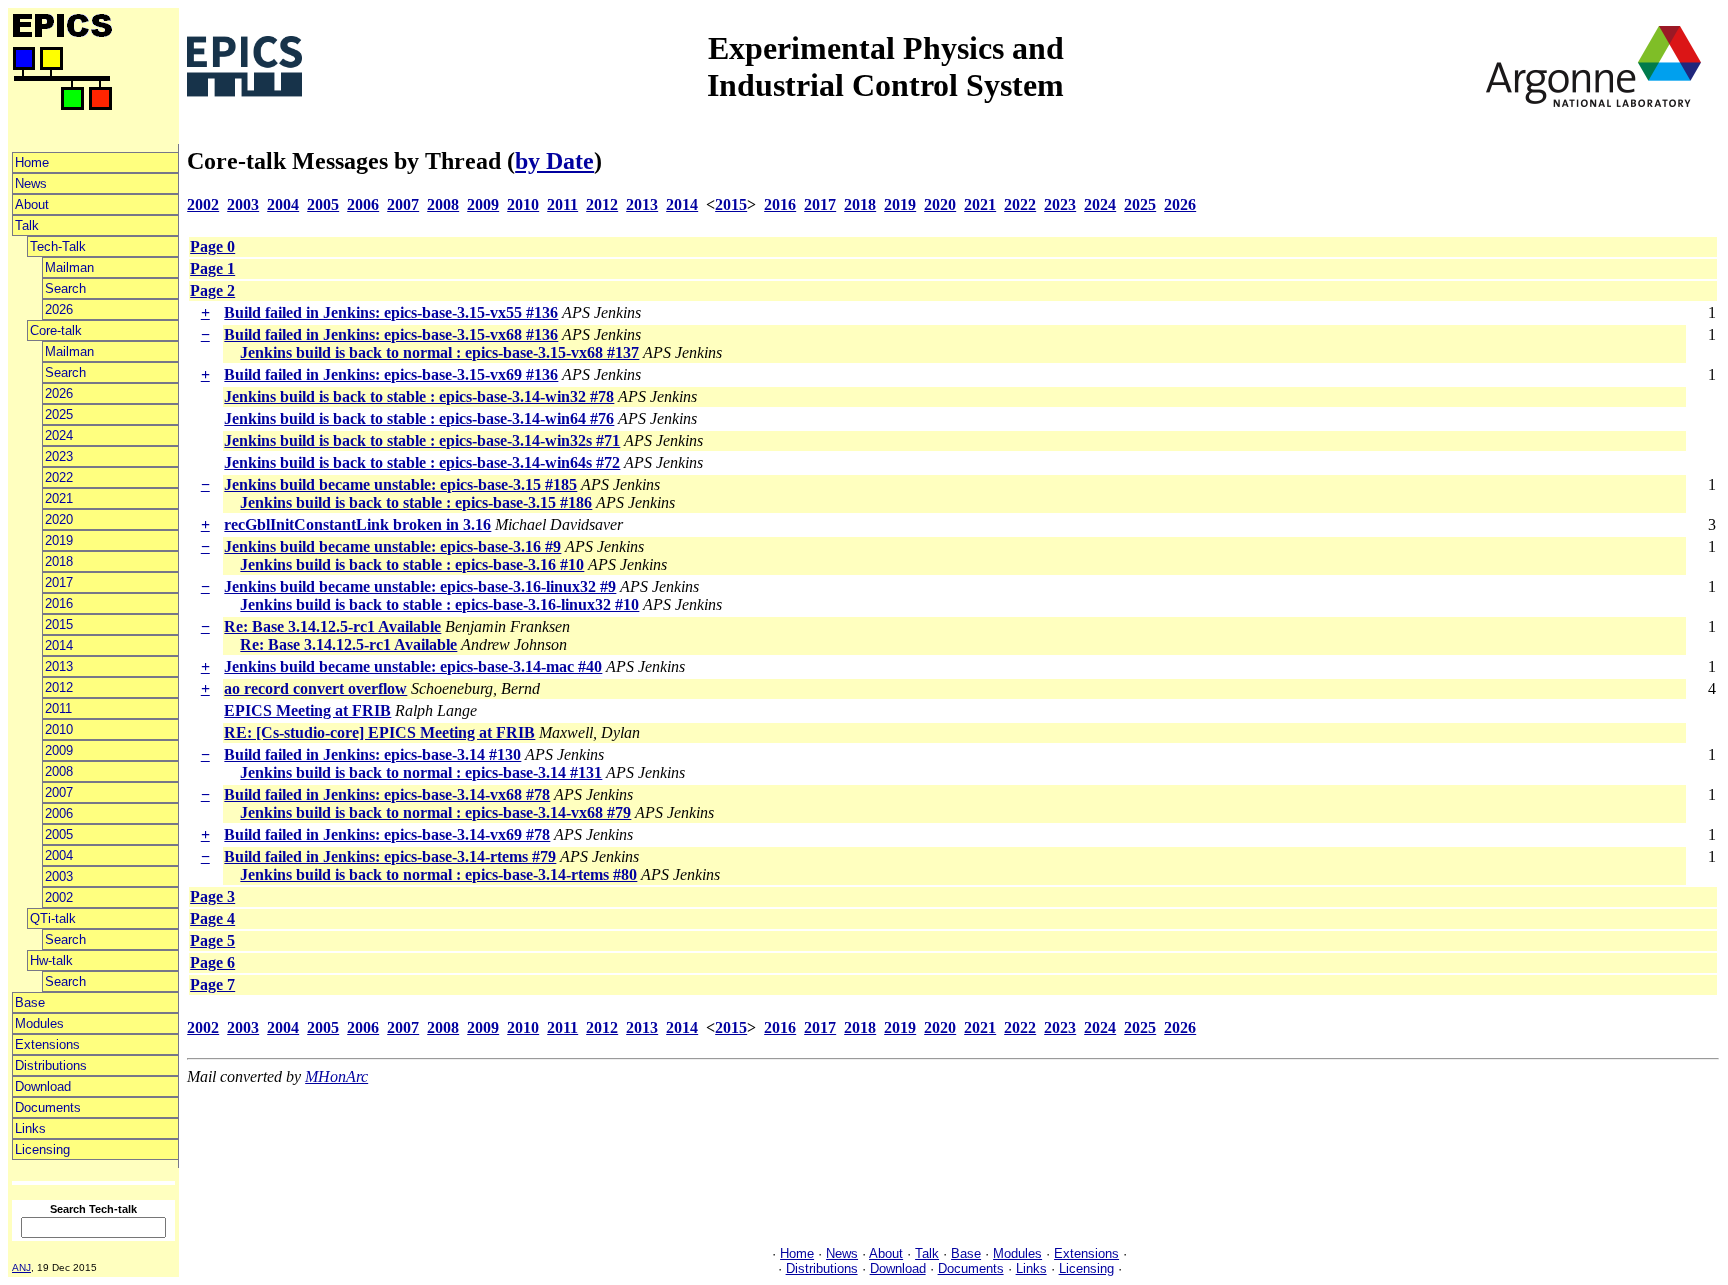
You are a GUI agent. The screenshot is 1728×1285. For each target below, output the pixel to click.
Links (30, 1128)
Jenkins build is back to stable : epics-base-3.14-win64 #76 (419, 418)
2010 (59, 729)
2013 (59, 666)
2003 (59, 876)
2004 (59, 855)
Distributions (51, 1065)
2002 (59, 897)
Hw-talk (51, 960)
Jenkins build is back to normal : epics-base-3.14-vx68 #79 (435, 812)
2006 (59, 813)
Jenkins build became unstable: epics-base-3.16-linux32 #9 (420, 586)
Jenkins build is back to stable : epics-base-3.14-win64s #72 (422, 462)
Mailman (69, 267)
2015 (59, 624)
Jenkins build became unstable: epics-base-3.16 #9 (392, 546)
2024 (59, 435)
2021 (59, 498)
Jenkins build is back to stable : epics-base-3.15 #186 (416, 502)
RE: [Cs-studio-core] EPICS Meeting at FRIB (379, 732)
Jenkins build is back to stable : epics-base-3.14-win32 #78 (419, 396)
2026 (59, 309)
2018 (59, 561)
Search (65, 288)
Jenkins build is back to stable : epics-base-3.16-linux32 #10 (439, 604)
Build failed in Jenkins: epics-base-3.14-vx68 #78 (387, 794)
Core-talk (56, 330)
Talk (27, 225)
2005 (59, 834)
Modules (39, 1023)
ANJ (21, 1267)
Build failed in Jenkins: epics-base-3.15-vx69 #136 (391, 374)
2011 (58, 708)
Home (32, 162)
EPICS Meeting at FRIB (307, 710)
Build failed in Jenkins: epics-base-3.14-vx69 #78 (387, 834)
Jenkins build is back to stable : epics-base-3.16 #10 (412, 564)
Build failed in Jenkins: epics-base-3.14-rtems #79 (390, 856)
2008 (59, 771)
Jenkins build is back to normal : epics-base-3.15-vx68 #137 (439, 352)
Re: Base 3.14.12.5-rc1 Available (332, 626)
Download (43, 1086)
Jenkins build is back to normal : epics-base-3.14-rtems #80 (438, 874)
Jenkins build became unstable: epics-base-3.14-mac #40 (413, 666)
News (31, 183)
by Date (554, 161)
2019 (59, 540)
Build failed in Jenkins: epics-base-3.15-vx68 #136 (391, 334)
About (32, 204)
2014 (59, 645)
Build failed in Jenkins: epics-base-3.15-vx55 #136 (391, 312)
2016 (59, 603)
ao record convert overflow (315, 688)
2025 (59, 414)
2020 (59, 519)
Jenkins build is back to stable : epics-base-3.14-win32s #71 (422, 440)
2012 (59, 687)
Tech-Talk (58, 246)
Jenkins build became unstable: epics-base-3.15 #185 (400, 484)
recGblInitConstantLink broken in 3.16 (357, 524)
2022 (59, 477)
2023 (59, 456)
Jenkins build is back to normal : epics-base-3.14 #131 (421, 772)
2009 (59, 750)
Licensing (42, 1149)
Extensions (47, 1044)
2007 (59, 792)
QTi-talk (53, 918)
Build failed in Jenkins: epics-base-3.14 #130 (372, 754)
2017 (59, 582)
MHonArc (336, 1076)
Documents (48, 1107)
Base (30, 1002)
